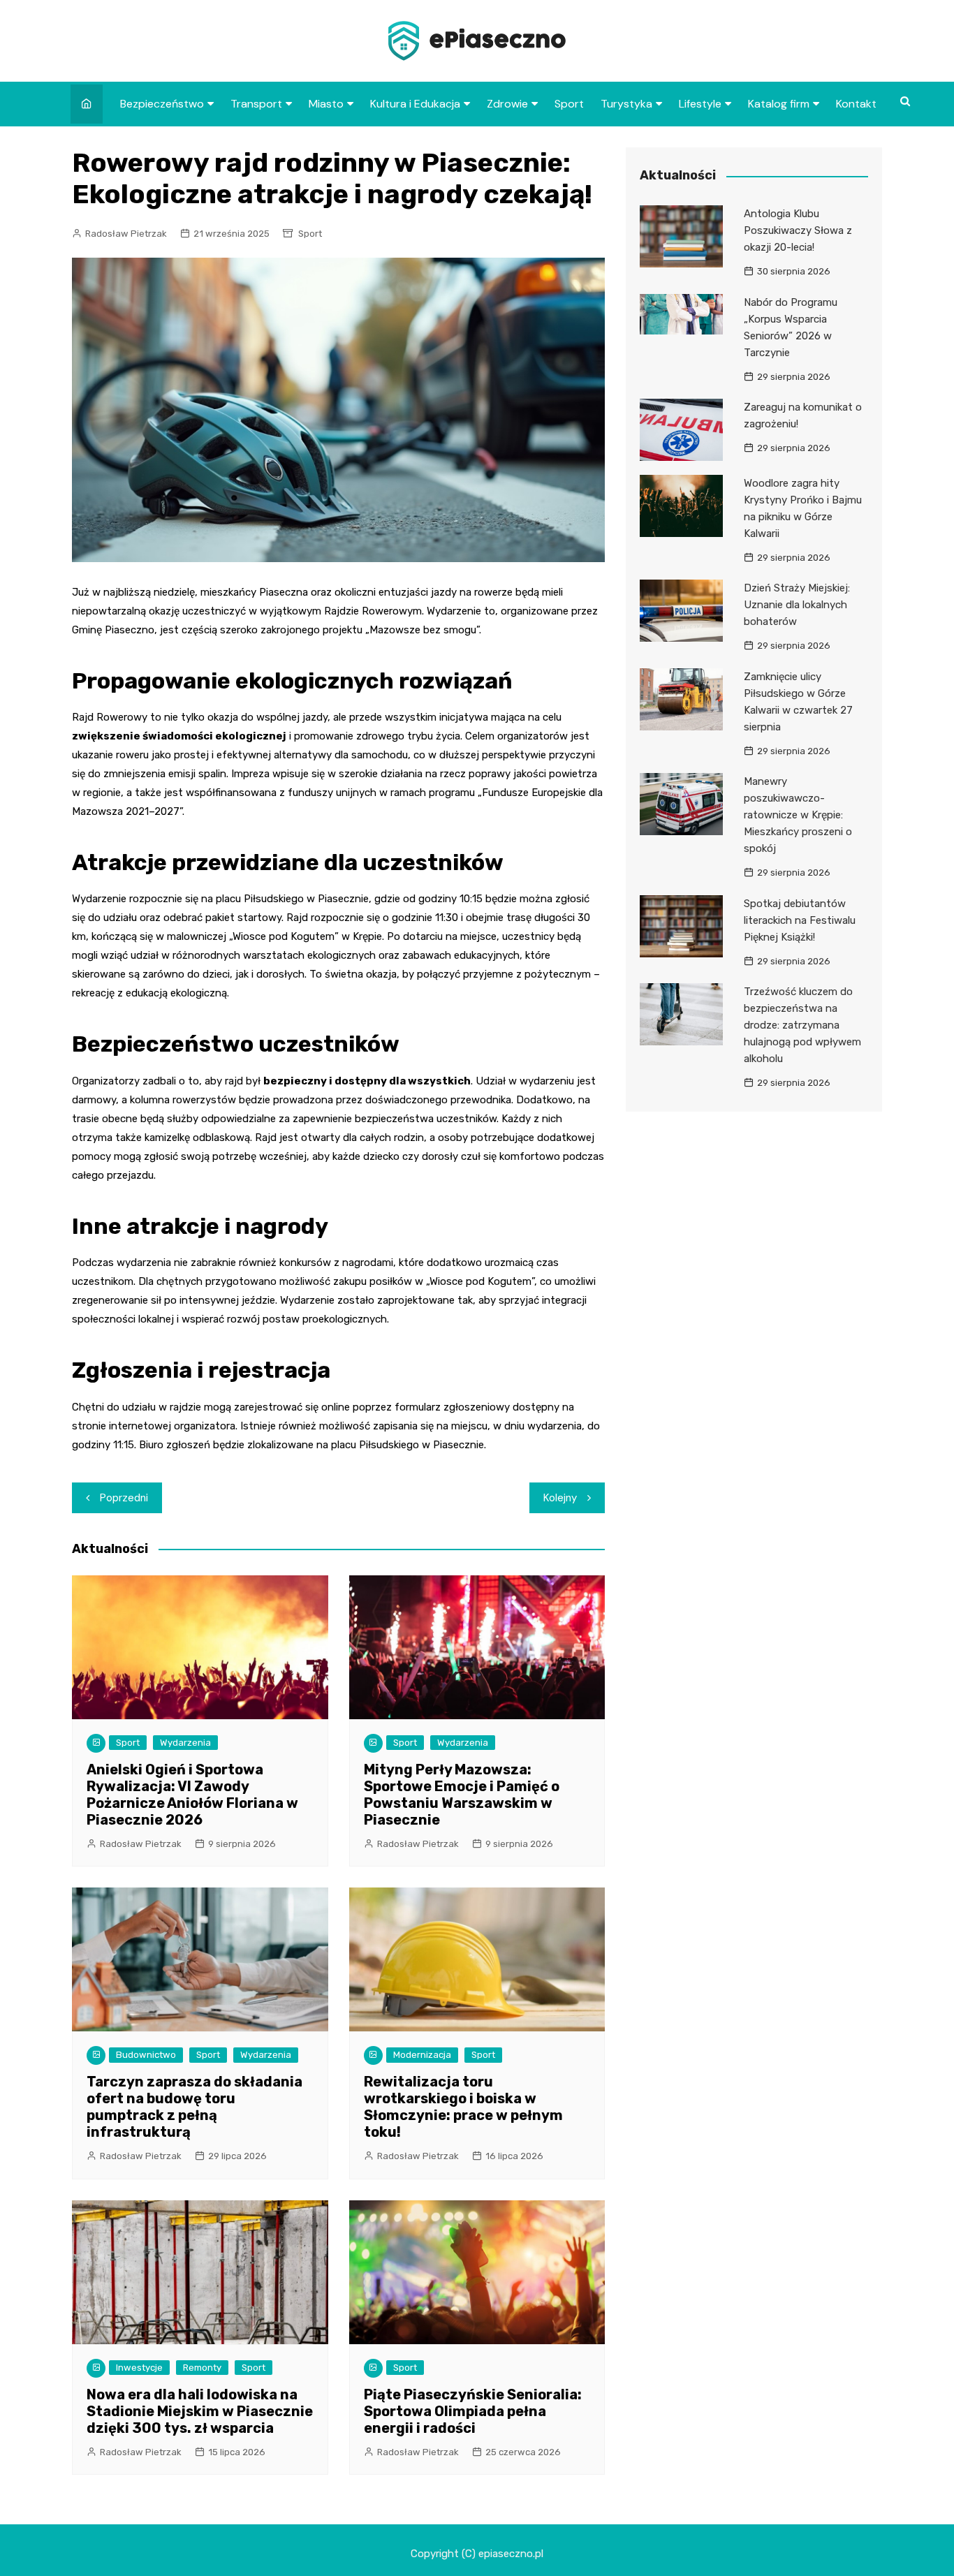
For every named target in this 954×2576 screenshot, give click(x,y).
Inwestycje (139, 2368)
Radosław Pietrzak (126, 234)
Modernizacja (422, 2055)
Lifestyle (700, 104)
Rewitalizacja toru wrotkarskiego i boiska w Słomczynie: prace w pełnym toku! (463, 2107)
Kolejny (560, 1498)
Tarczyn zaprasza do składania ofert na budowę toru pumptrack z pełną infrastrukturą (195, 2107)
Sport (569, 104)
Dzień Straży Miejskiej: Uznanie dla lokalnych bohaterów (797, 605)
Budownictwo (146, 2055)
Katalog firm (779, 104)
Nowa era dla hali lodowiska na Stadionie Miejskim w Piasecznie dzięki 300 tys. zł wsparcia (200, 2411)
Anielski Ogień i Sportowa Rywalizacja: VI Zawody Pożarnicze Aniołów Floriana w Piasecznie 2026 (192, 1795)
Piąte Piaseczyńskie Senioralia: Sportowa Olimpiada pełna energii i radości (473, 2411)
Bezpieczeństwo (162, 104)
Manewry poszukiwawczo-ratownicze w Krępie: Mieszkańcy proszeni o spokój (798, 815)
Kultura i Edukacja (415, 104)
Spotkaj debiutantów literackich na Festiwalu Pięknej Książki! (800, 920)
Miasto (326, 104)
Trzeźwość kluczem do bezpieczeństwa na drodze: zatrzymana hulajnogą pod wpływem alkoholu (802, 1025)
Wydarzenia (185, 1743)
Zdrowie (507, 104)
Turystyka (626, 104)
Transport (256, 104)
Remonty (202, 2368)
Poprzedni (124, 1498)
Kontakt (856, 104)
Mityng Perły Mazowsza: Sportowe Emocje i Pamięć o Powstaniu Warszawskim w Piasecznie (462, 1795)
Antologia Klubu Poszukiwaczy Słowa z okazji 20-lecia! (798, 230)
